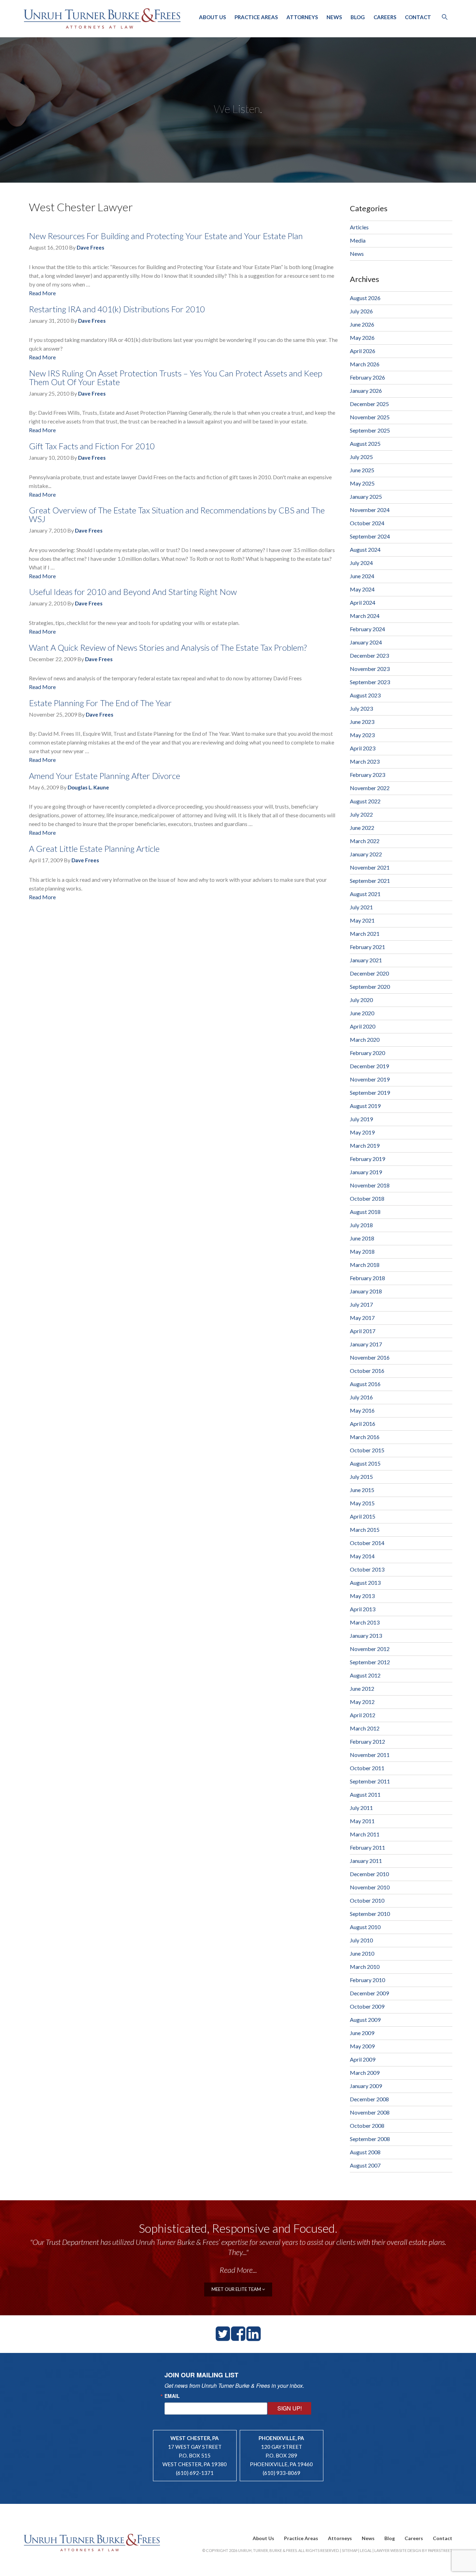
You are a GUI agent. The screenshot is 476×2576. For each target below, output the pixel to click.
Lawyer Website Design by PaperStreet (413, 2550)
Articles (359, 227)
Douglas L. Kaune (88, 787)
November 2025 (370, 417)
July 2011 (361, 1808)
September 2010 (370, 1914)
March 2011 (365, 1834)
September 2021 (370, 881)
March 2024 (365, 616)
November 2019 (370, 1079)
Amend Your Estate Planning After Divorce (105, 776)
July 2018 (361, 1225)
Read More (42, 293)
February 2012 (367, 1741)
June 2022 (362, 828)
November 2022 (370, 788)
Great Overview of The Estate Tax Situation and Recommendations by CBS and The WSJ (177, 514)
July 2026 (361, 311)
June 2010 (362, 1953)
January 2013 (366, 1635)
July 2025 (361, 457)
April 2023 (363, 748)
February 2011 (367, 1847)
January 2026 (366, 391)
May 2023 (362, 735)
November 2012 (370, 1649)
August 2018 (365, 1212)
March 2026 (365, 364)
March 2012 (365, 1728)
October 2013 (367, 1569)
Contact (418, 17)
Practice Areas (256, 17)
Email (172, 2396)
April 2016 (363, 1424)
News (334, 17)
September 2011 (370, 1781)
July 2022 (361, 814)
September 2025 (370, 430)
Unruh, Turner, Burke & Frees (102, 18)
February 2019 (367, 1159)
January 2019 (366, 1172)
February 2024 (367, 629)
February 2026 (367, 377)
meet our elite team (237, 2289)
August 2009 (365, 2020)
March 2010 (365, 1967)
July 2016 (361, 1397)
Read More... (238, 2270)
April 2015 (363, 1516)
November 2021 (370, 867)
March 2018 (365, 1265)
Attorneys (302, 17)
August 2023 (365, 695)
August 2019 (365, 1106)
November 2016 (370, 1357)
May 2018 (362, 1251)
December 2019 (369, 1066)
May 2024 (362, 589)
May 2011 (362, 1821)
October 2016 (367, 1371)
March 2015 (365, 1530)
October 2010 (367, 1900)
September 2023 (370, 682)
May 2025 (362, 483)
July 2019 (361, 1119)
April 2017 (363, 1331)
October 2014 (367, 1543)
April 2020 (363, 1026)
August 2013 (365, 1583)
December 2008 (369, 2099)
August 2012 (365, 1675)
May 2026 (362, 338)
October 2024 (367, 523)
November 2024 (370, 510)
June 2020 (362, 1013)
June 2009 (362, 2033)
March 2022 (365, 841)
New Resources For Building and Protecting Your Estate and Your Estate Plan (166, 236)
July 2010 (361, 1940)
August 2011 (365, 1794)
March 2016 (365, 1437)
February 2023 (367, 775)
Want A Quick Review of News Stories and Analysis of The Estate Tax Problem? (168, 647)
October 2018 (367, 1198)
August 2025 (365, 444)
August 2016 (365, 1384)
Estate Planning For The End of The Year (100, 703)
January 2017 (366, 1344)
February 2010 (367, 1980)
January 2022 (366, 854)
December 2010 (369, 1874)
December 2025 (369, 404)
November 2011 (370, 1755)
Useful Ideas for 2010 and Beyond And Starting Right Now (133, 592)
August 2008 (365, 2152)
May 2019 (362, 1132)
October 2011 (367, 1768)
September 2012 (370, 1662)
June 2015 (362, 1490)
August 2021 (365, 894)
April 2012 (363, 1715)
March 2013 (365, 1622)
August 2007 (365, 2165)
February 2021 (367, 947)
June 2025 (362, 470)
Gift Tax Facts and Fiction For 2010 (92, 446)
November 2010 (370, 1887)
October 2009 (367, 2006)
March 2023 (365, 761)
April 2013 (363, 1609)
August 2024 (365, 549)
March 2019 (365, 1145)
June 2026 (362, 324)
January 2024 (366, 642)
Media (358, 240)
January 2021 (366, 960)
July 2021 (361, 907)
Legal (366, 2550)
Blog (358, 17)
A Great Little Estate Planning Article (94, 849)
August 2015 (365, 1463)
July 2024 (361, 563)
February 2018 (367, 1278)
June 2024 (362, 576)
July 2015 (361, 1477)
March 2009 (365, 2073)
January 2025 (366, 496)
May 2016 (362, 1410)
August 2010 (365, 1927)
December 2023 (369, 655)
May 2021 (362, 920)
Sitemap (350, 2550)
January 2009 (366, 2086)
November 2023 (370, 669)
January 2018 (366, 1291)
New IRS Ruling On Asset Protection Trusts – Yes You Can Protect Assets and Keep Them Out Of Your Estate (176, 377)
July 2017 (361, 1304)
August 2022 (365, 801)
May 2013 (362, 1596)
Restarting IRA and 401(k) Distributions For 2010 (117, 309)
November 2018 (370, 1185)
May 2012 (362, 1702)
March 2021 (365, 934)
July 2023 (361, 708)
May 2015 (362, 1503)
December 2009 (369, 1993)
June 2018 (362, 1238)
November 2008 (370, 2112)
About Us (212, 17)
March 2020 (365, 1039)
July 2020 (361, 1000)
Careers (385, 17)
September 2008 (370, 2139)
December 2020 (369, 973)
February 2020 (367, 1053)
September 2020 (370, 987)
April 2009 (363, 2059)
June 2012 (362, 1688)
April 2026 (363, 351)
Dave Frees (90, 247)
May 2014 (362, 1556)
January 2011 (366, 1861)
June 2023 (362, 722)
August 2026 (365, 298)
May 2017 (362, 1318)
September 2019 (370, 1092)
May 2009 (362, 2046)
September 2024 (370, 536)
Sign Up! (290, 2408)
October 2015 (367, 1450)
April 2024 (363, 602)
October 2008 (367, 2126)
